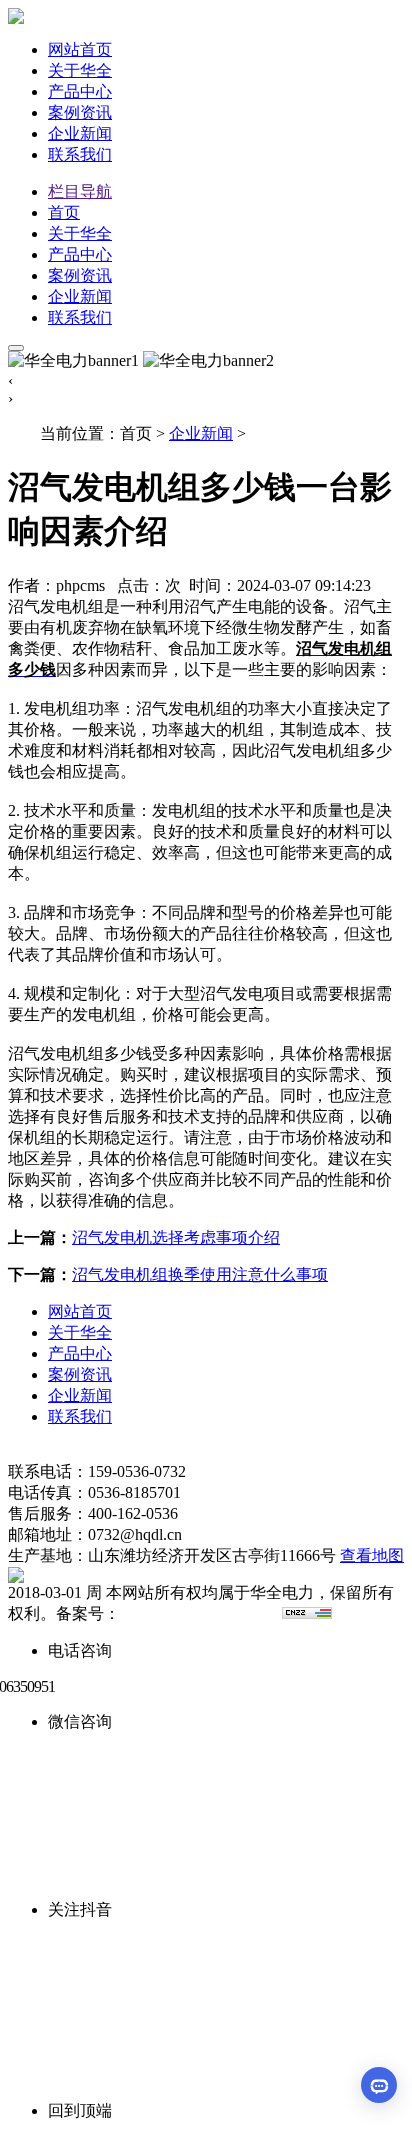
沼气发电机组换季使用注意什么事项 (200, 1274)
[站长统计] (307, 1613)
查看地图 (372, 1555)
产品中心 (80, 91)
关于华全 (80, 70)
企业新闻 (80, 133)
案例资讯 (80, 112)
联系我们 (80, 154)
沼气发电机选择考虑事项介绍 (176, 1237)
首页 (64, 212)
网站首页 (80, 49)
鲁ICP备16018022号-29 (199, 1613)
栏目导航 (80, 191)
